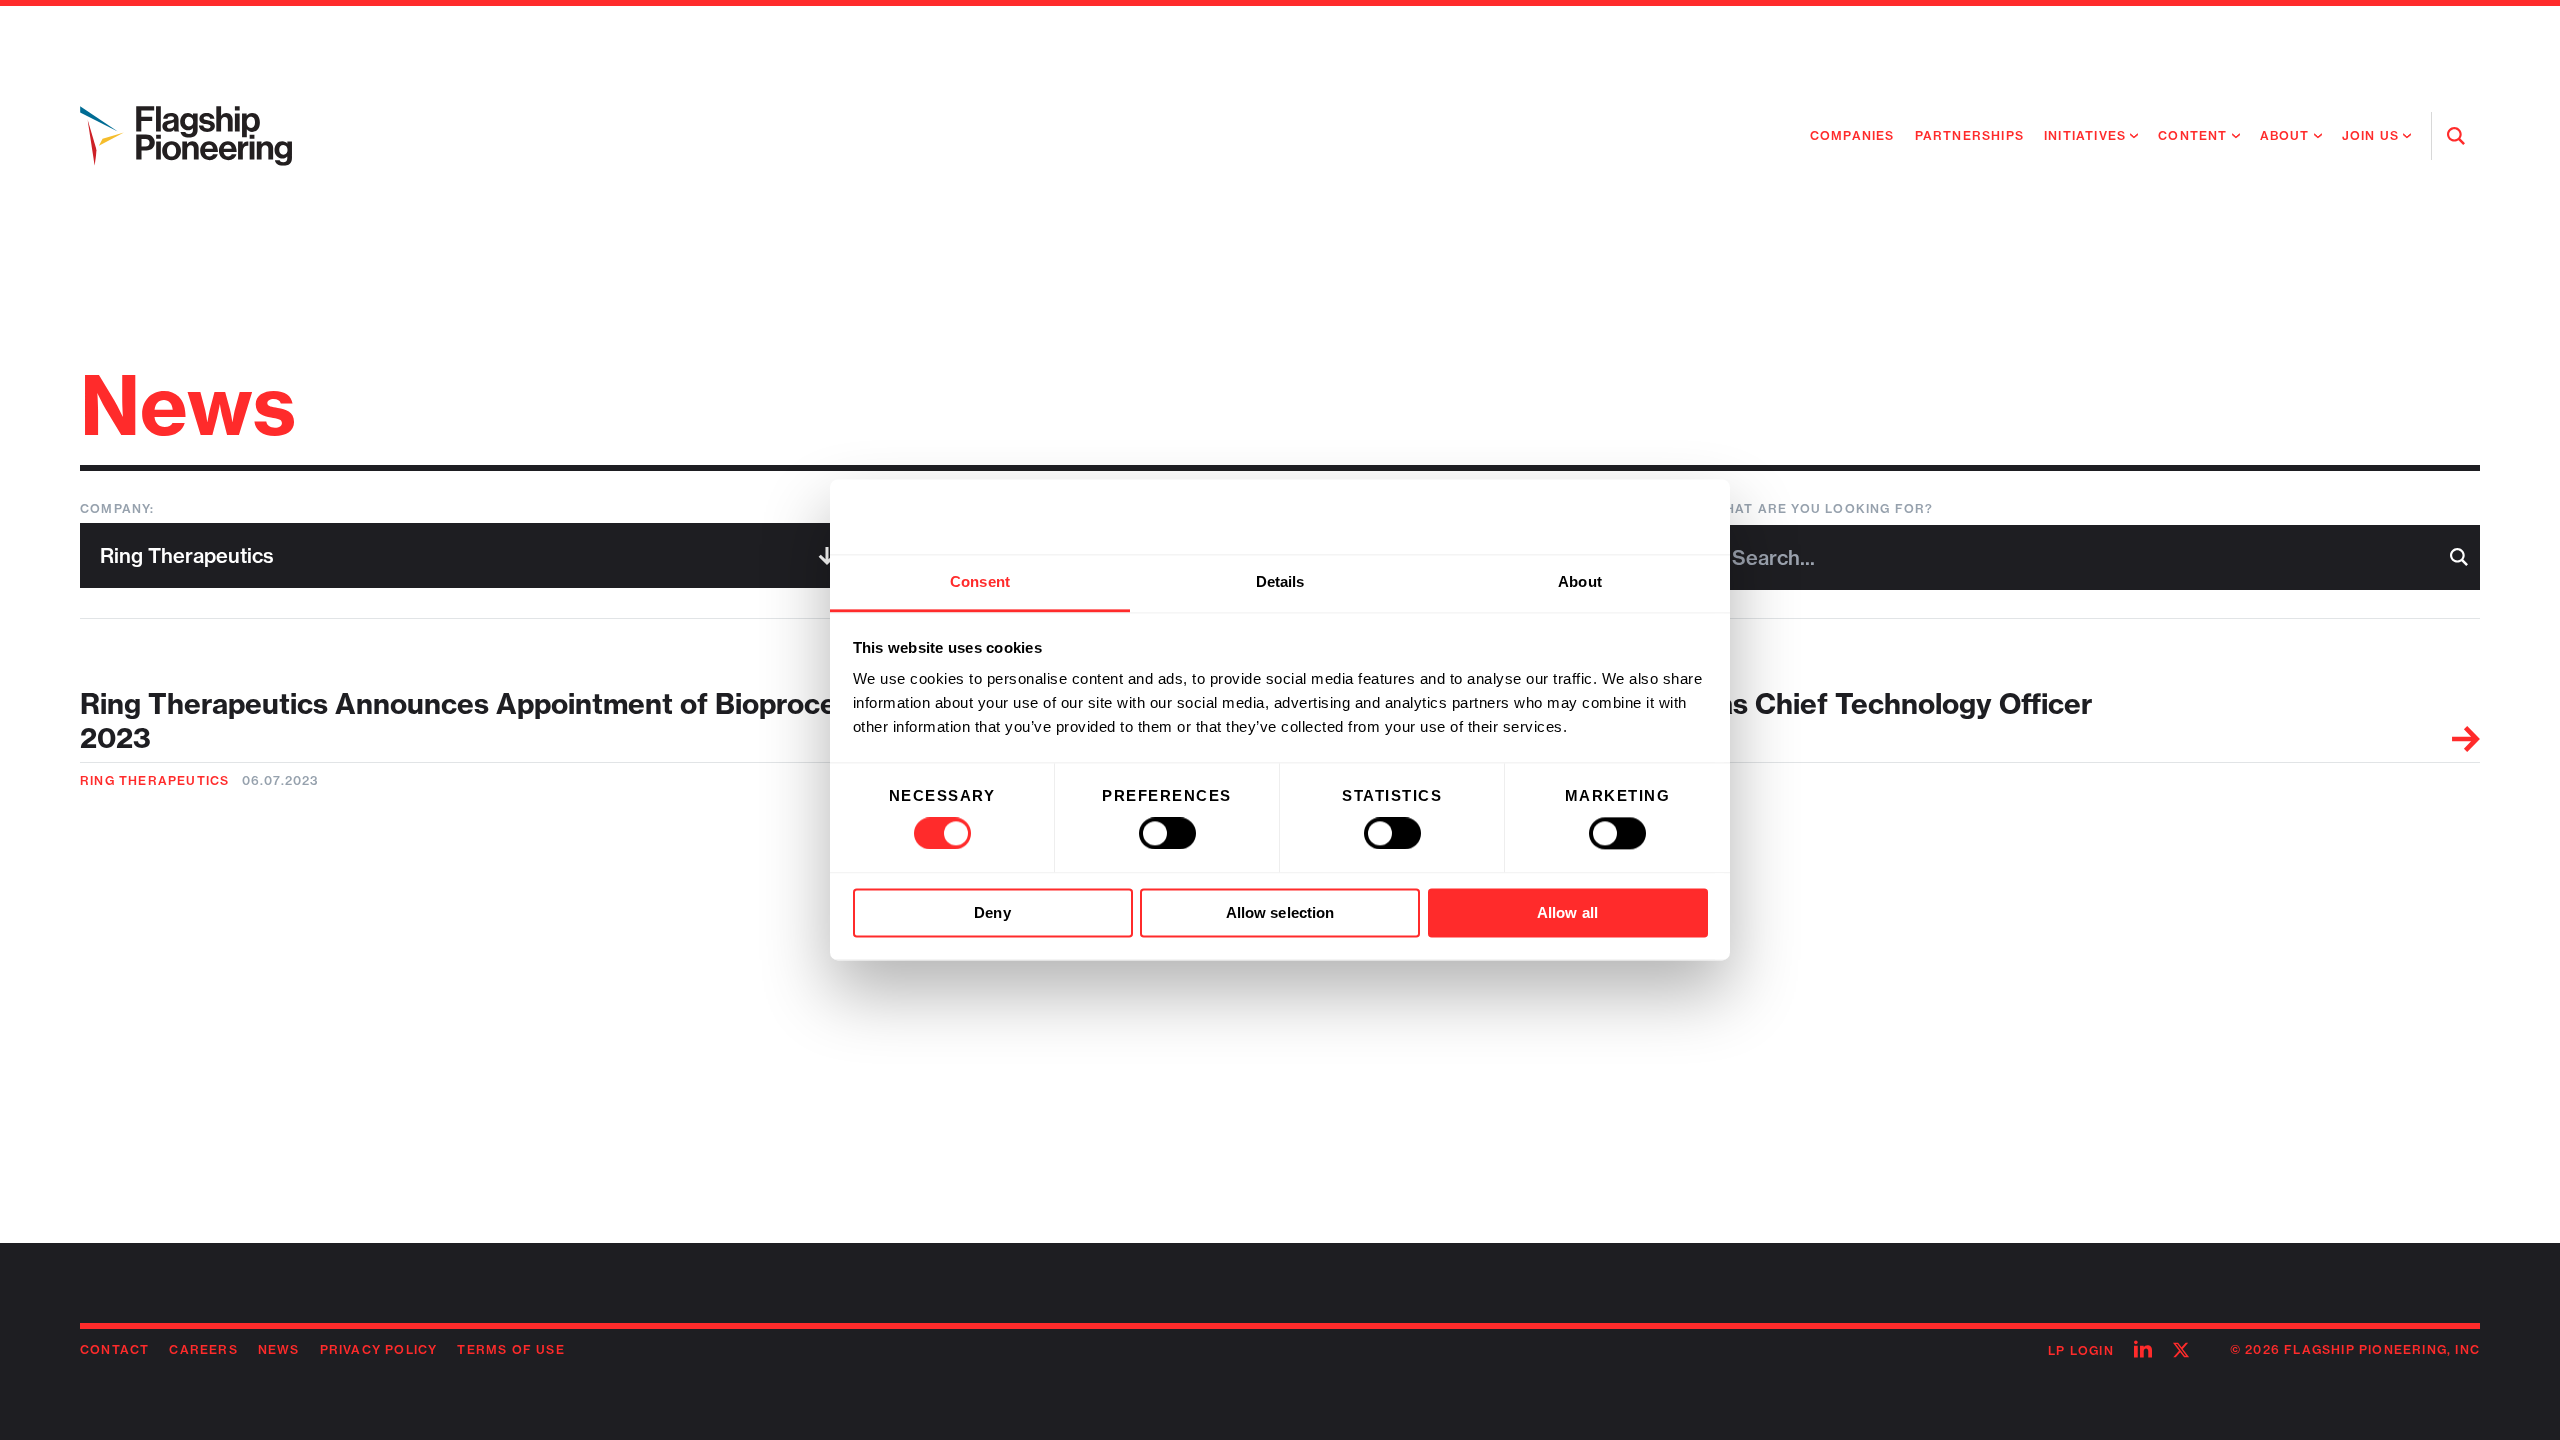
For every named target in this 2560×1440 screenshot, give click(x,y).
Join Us (2370, 135)
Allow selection (1280, 912)
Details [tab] (1280, 581)
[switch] (1167, 834)
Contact (114, 1349)
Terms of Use (510, 1349)
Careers (203, 1349)
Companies (1852, 135)
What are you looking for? (1823, 508)
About (2285, 135)
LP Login (2081, 1350)
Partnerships (1969, 135)
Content (2192, 135)
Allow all (1567, 912)
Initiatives (2085, 135)
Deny (992, 912)
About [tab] (1580, 581)
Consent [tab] (980, 581)
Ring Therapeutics (154, 780)
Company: (117, 508)
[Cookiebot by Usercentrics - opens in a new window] (1620, 517)
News (279, 1349)
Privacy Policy (379, 1349)
